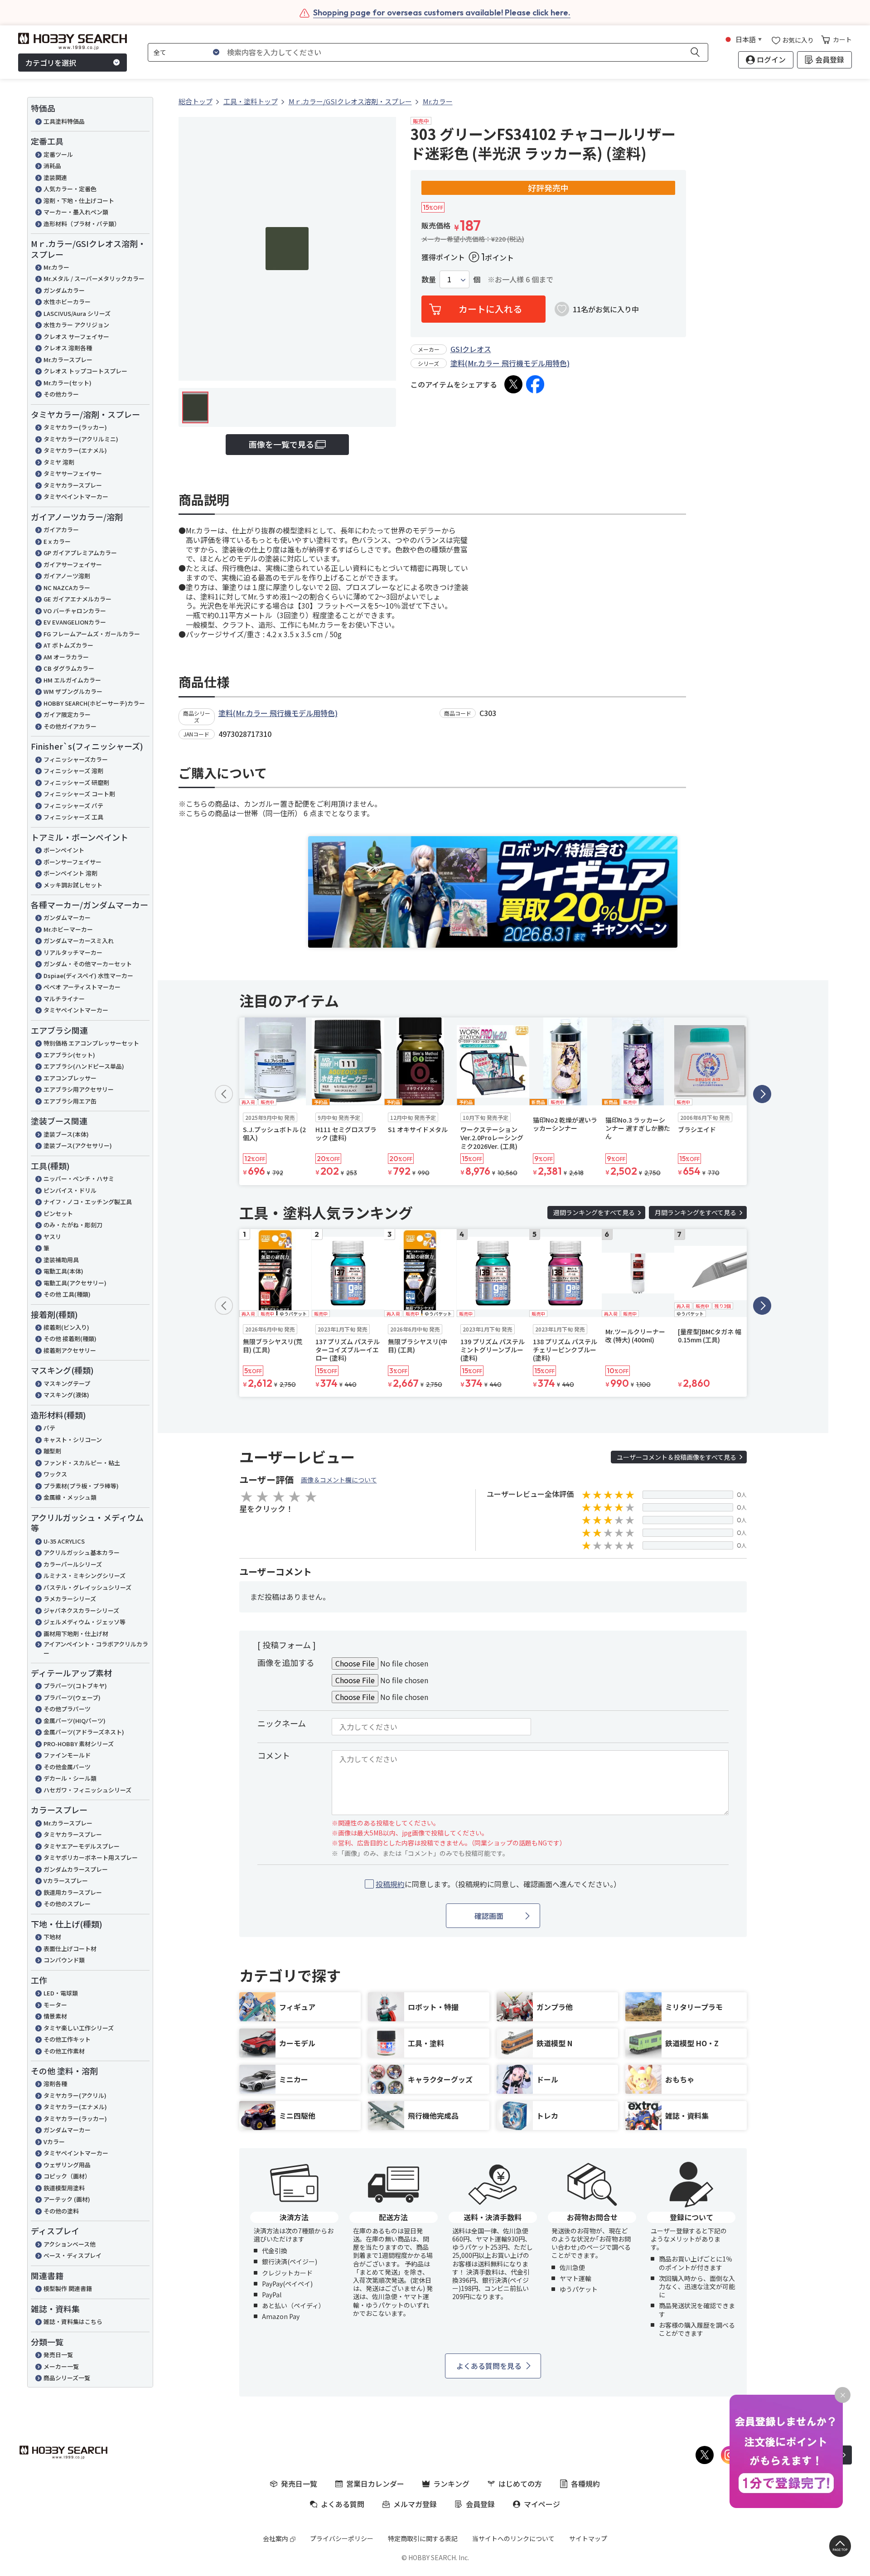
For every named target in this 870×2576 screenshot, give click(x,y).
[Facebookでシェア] (535, 384)
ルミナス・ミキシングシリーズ (85, 1576)
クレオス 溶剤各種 (68, 348)
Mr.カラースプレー (68, 360)
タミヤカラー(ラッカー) (75, 427)
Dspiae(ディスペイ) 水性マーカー (88, 976)
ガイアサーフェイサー (73, 564)
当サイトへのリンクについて (513, 2538)
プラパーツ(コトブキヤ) (75, 1686)
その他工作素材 (64, 2051)
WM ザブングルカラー (73, 691)
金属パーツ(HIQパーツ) (75, 1721)
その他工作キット (67, 2039)
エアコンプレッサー (70, 1078)
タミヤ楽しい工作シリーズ (79, 2028)
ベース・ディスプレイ (72, 2255)
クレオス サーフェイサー (76, 337)
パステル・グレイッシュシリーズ (87, 1587)
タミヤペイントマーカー (76, 496)
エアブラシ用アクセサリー (79, 1089)
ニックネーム (282, 1723)
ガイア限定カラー (67, 714)
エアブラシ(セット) (69, 1055)
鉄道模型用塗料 (64, 2188)
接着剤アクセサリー (70, 1350)
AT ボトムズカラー (68, 645)
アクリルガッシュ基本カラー (82, 1552)
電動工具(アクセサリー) (75, 1283)
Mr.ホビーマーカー (68, 929)
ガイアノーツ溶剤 (67, 576)
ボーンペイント (64, 850)
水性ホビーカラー (67, 302)
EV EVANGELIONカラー (75, 622)
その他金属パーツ (67, 1767)
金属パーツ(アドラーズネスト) (84, 1732)
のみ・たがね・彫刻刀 (73, 1225)
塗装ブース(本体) (66, 1134)
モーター (55, 2005)
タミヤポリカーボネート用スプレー (91, 1857)
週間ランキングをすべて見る (594, 1212)
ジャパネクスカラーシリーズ (81, 1610)
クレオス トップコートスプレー (85, 371)
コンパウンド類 (64, 1960)
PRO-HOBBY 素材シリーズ (79, 1744)
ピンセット (58, 1213)
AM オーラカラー (66, 657)
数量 (429, 279)
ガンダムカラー (64, 290)
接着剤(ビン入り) (66, 1327)
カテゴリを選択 (51, 63)
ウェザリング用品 (67, 2165)
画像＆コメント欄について (339, 1480)
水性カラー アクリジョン (76, 325)
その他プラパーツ (67, 1709)
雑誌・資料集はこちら (73, 2322)
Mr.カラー (56, 267)
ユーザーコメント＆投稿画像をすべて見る (677, 1457)
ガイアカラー (61, 530)
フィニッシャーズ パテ (73, 806)
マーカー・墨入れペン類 (76, 212)
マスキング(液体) (66, 1395)
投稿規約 (390, 1884)
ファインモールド (67, 1755)
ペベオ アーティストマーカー (82, 987)
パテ (49, 1428)
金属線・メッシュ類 (70, 1497)
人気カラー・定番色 (70, 189)
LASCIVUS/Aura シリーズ (77, 313)
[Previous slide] (224, 1094)
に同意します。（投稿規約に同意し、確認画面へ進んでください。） (498, 1884)
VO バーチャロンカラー (75, 611)
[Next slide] (762, 1094)
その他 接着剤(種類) (70, 1339)
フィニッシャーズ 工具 (73, 817)
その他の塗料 (61, 2211)
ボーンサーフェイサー (72, 862)
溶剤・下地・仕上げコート (79, 201)
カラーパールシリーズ (73, 1564)
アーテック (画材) (67, 2199)
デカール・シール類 (70, 1778)
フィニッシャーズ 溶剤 (73, 771)
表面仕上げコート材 (70, 1949)
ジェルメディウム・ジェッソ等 (85, 1622)
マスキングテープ (67, 1383)
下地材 (52, 1937)
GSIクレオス (471, 349)
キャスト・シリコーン (73, 1440)
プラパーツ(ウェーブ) (72, 1697)
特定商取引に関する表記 (423, 2538)
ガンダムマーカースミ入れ (79, 941)
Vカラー (54, 2142)
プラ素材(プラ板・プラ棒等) (81, 1486)
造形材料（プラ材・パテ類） (82, 224)
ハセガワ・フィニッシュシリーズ (87, 1790)
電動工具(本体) (63, 1271)
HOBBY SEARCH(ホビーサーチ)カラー (94, 703)
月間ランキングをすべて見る (696, 1212)
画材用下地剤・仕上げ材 (76, 1634)
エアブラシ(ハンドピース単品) (84, 1066)
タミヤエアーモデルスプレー (82, 1846)
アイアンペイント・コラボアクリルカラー (96, 1649)
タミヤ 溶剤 (59, 462)
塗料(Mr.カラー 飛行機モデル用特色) (510, 363)
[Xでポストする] (513, 384)
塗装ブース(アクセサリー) (78, 1145)
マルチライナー (64, 999)
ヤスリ (52, 1237)
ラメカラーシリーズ (70, 1599)
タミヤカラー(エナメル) (75, 450)
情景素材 (55, 2016)
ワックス (55, 1474)
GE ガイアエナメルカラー (77, 599)
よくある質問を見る (489, 2366)
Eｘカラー (57, 541)
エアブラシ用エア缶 (70, 1101)
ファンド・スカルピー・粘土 (82, 1463)
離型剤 (52, 1451)
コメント (274, 1755)
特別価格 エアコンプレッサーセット (91, 1043)
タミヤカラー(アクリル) (75, 2095)
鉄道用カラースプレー (73, 1892)
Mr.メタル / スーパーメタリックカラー (94, 278)
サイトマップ (588, 2538)
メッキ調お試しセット (73, 885)
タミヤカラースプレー (73, 485)
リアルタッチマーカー (73, 952)
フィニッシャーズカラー (76, 759)
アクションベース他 (70, 2244)
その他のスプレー (67, 1904)
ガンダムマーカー (67, 918)
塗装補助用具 (61, 1260)
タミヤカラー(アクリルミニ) (81, 439)
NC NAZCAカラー (67, 588)
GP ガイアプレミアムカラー (80, 553)
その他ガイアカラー (70, 726)
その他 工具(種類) (67, 1294)
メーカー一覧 (61, 2366)
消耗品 (52, 166)
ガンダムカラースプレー (76, 1869)
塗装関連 (55, 177)
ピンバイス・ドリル (70, 1190)
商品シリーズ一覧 (67, 2378)
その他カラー (61, 394)
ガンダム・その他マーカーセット (88, 964)
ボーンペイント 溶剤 (70, 873)
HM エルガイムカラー (72, 680)
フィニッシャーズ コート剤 (79, 794)
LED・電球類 (61, 1993)
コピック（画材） (67, 2176)
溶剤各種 (55, 2084)
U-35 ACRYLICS (64, 1541)
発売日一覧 (58, 2355)
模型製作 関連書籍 (68, 2288)
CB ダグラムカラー (69, 668)
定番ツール (58, 154)
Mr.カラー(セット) (68, 383)
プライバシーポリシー (342, 2538)
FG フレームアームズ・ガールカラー (92, 634)
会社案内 (275, 2538)
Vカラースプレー (66, 1881)
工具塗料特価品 (64, 121)
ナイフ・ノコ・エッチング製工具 (88, 1202)
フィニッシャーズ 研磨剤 (76, 782)
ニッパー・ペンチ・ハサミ (79, 1179)
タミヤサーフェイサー (73, 473)
